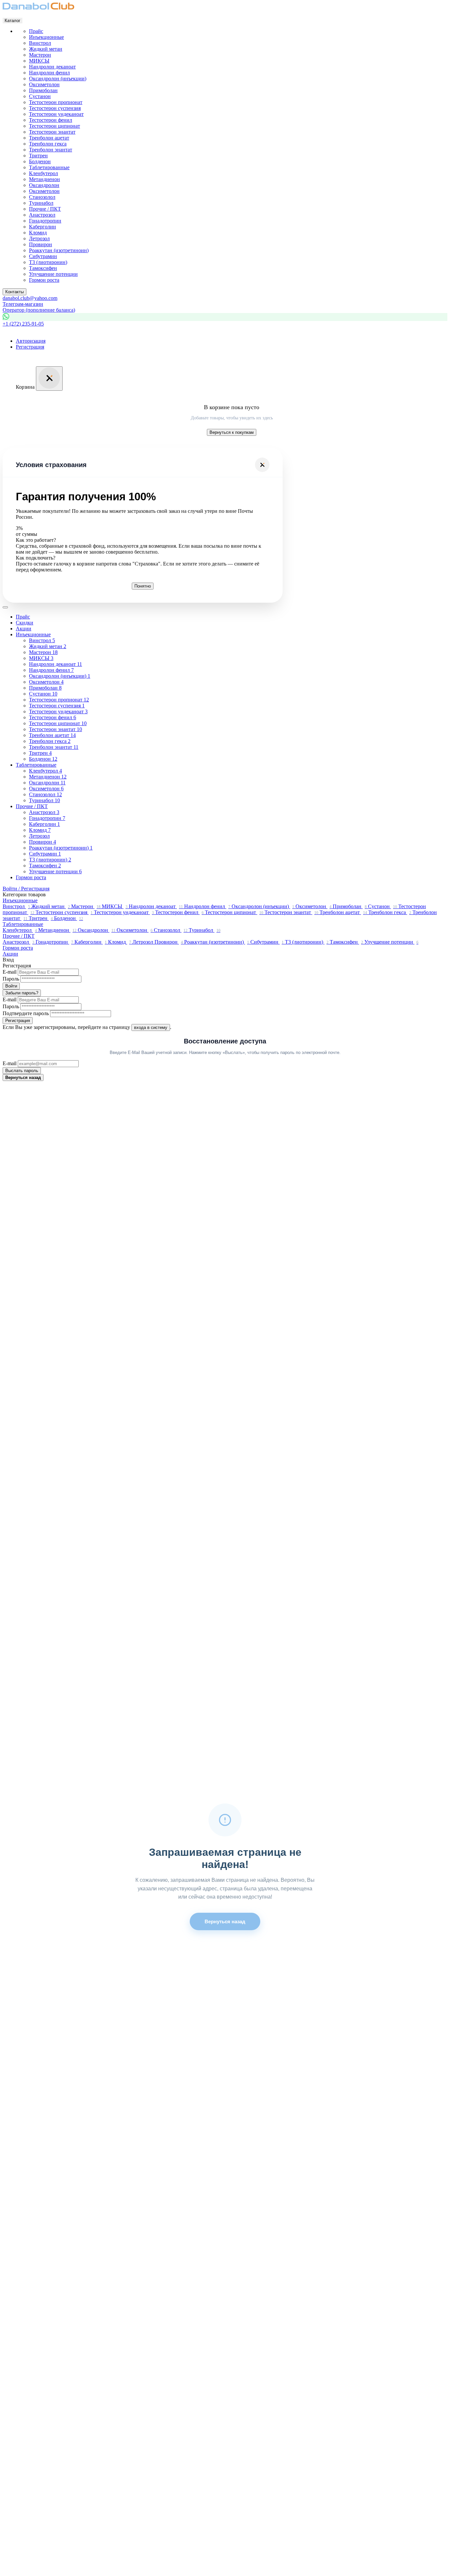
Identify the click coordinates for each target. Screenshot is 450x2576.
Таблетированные (36, 765)
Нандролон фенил (49, 73)
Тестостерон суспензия (55, 108)
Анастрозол (42, 215)
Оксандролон (44, 185)
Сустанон (40, 96)
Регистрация (30, 347)
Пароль (11, 979)
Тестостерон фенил (51, 120)
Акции (24, 629)
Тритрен (38, 156)
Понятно (143, 586)
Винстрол (40, 43)
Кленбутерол (43, 173)
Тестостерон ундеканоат (56, 114)
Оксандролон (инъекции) (58, 79)
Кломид (38, 233)
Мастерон (40, 55)
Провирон (41, 244)
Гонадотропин (45, 221)
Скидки (25, 623)
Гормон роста (31, 877)
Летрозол (39, 238)
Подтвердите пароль (26, 1013)
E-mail (10, 972)
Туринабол (41, 203)
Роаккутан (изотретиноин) (59, 250)
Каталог (13, 21)
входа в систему (151, 1027)
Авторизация (31, 341)
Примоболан (43, 90)
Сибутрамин (43, 256)
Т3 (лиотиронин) (48, 262)
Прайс (23, 617)
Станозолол (42, 197)
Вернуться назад (23, 1078)
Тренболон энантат (51, 150)
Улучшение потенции (53, 274)
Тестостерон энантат (52, 132)
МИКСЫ (39, 61)
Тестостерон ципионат (55, 126)
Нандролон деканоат (52, 67)
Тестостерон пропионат (56, 102)
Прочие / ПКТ (32, 806)
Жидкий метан (46, 49)
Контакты (14, 292)
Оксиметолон (44, 84)
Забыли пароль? (22, 993)
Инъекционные (33, 634)
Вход (8, 960)
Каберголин (42, 227)
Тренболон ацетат (49, 138)
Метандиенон (44, 179)
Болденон (40, 161)
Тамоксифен (43, 268)
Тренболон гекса (48, 144)
